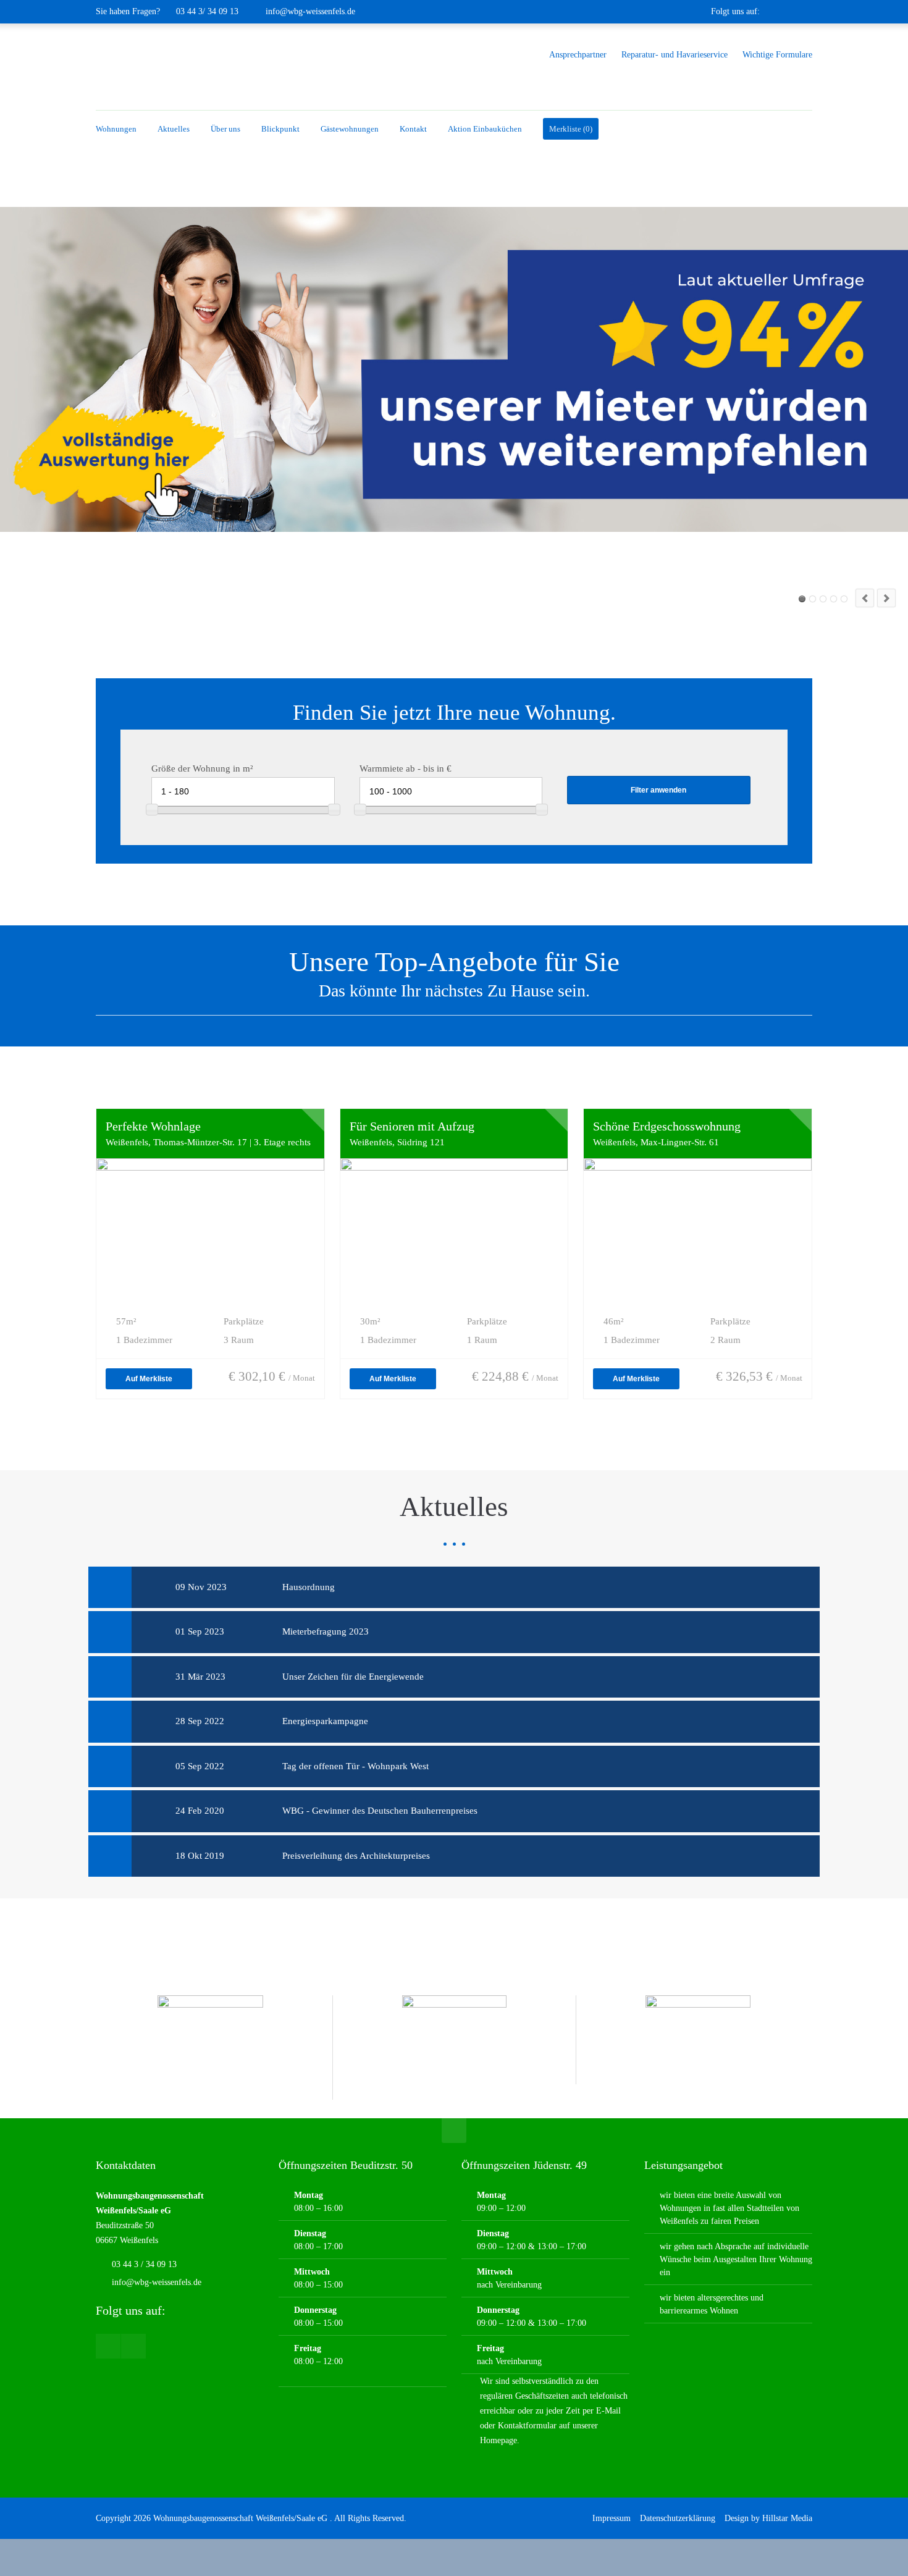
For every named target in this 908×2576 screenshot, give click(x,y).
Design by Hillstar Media (768, 2518)
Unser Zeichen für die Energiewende (353, 1677)
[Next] (886, 598)
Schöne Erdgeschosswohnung (667, 1126)
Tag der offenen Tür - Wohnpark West (355, 1766)
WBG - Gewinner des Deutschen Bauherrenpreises (380, 1811)
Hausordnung (309, 1587)
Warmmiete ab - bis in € (406, 768)
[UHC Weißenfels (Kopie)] (455, 2048)
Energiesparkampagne (325, 1721)
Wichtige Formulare (777, 54)
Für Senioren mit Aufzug (412, 1126)
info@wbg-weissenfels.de (310, 11)
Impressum (612, 2518)
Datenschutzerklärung (678, 2518)
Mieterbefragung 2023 (326, 1631)
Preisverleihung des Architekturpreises (356, 1856)
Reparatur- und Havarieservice (675, 54)
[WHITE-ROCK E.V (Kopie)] (698, 2040)
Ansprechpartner (578, 54)
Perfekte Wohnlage (153, 1126)
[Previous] (865, 598)
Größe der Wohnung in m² (202, 768)
